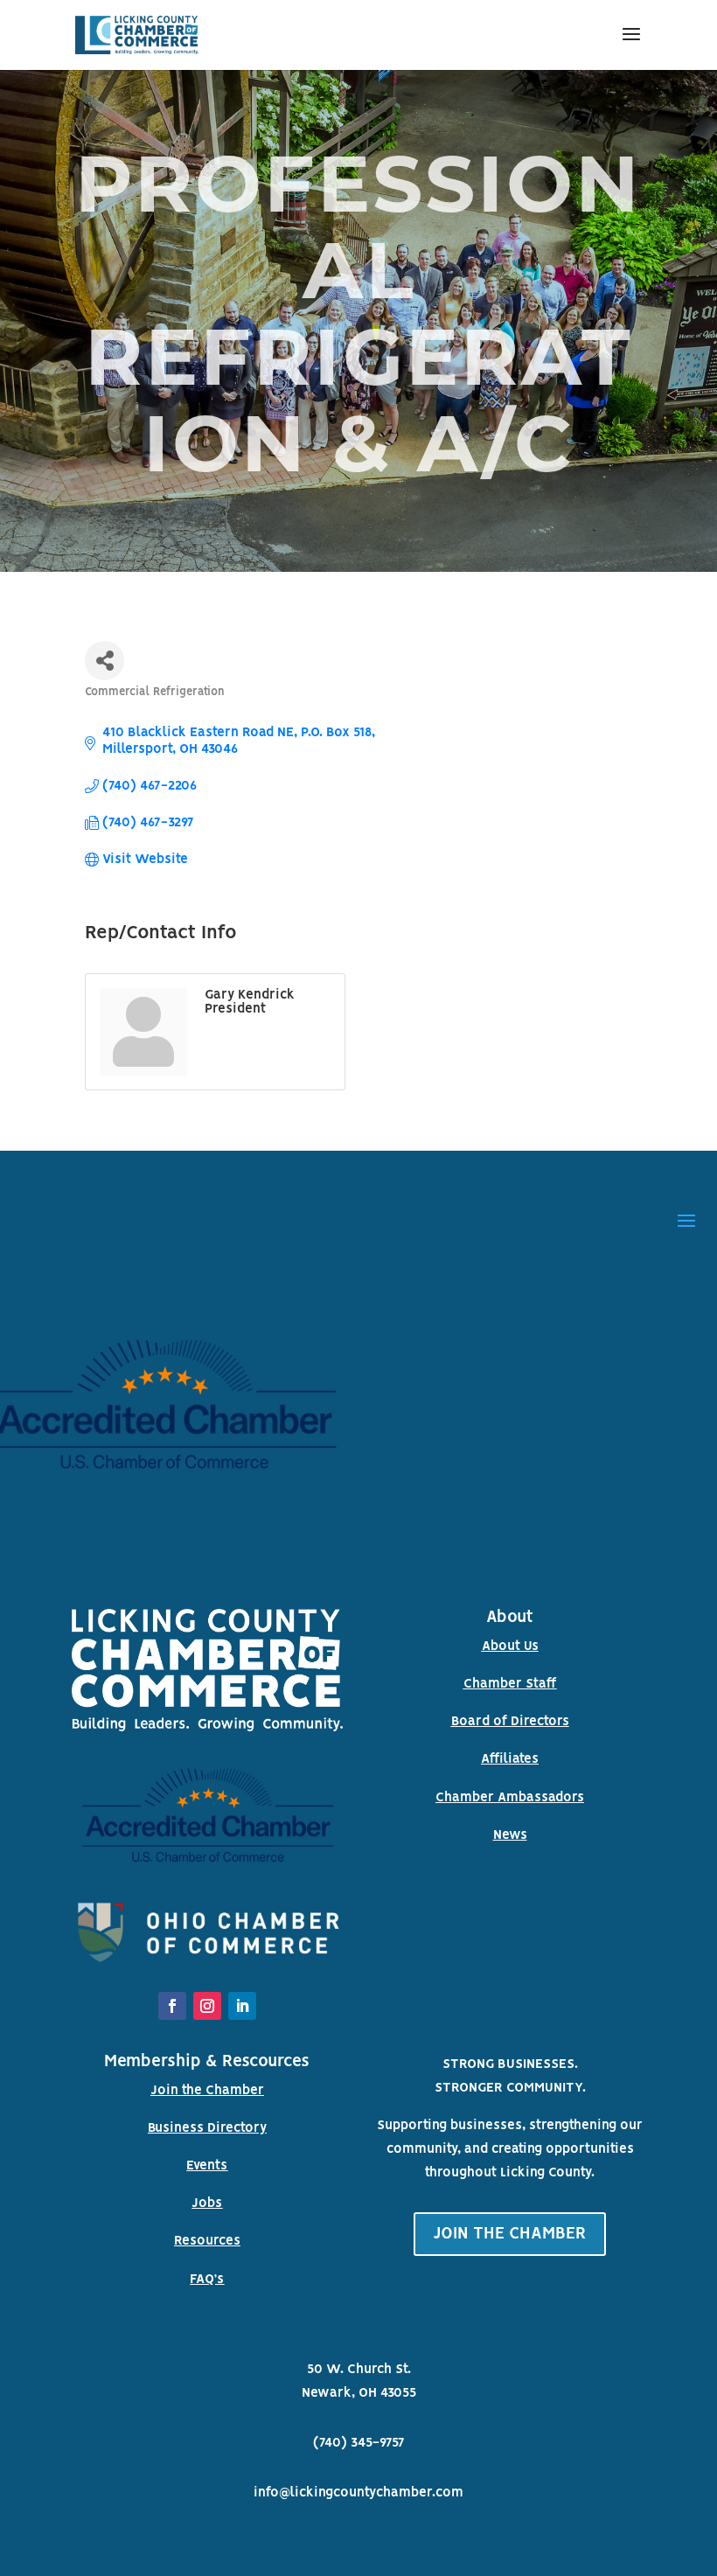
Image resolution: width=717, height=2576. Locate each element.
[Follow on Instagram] (207, 2006)
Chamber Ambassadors (510, 1798)
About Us (510, 1647)
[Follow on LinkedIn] (242, 2006)
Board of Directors (510, 1722)
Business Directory (207, 2128)
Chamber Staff (510, 1684)
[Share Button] (104, 661)
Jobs (207, 2204)
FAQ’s (207, 2280)
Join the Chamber (207, 2091)
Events (207, 2166)
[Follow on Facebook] (172, 2006)
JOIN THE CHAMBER (510, 2234)
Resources (207, 2241)
